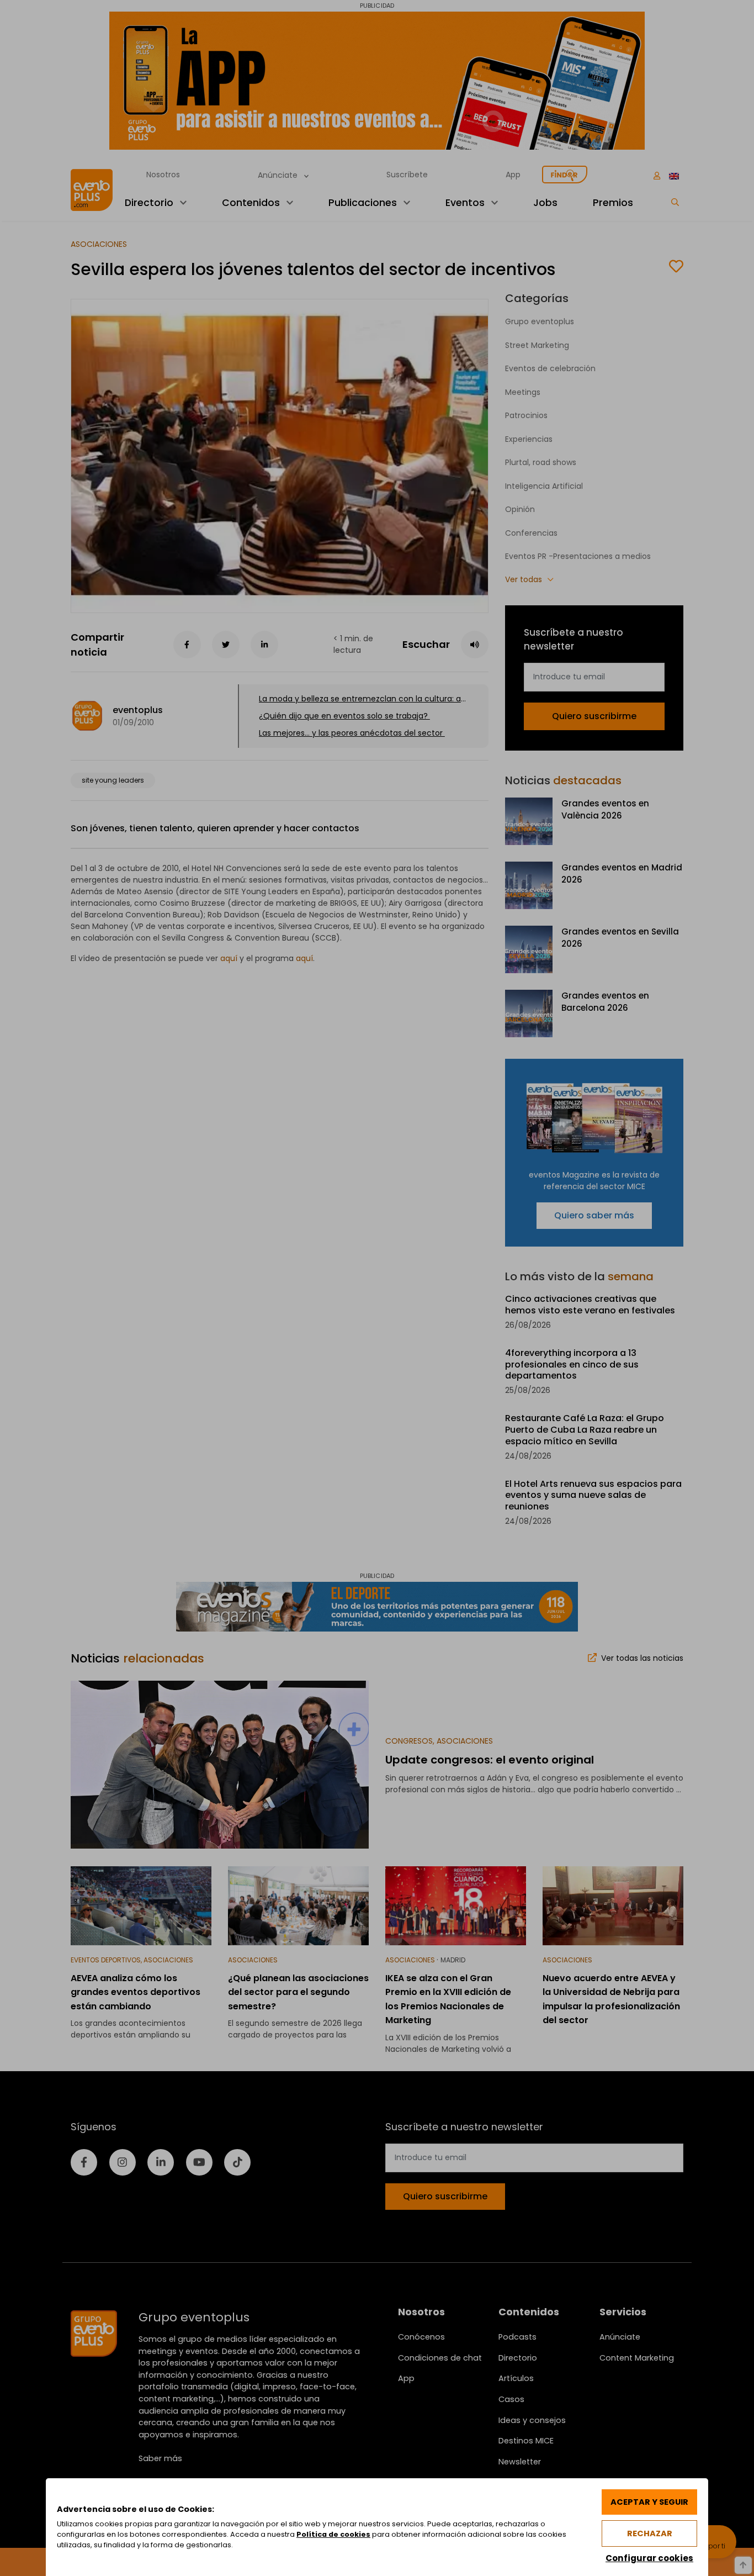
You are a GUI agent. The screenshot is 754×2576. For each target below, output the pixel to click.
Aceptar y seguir (649, 2502)
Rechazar (650, 2533)
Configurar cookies (649, 2558)
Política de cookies (333, 2534)
